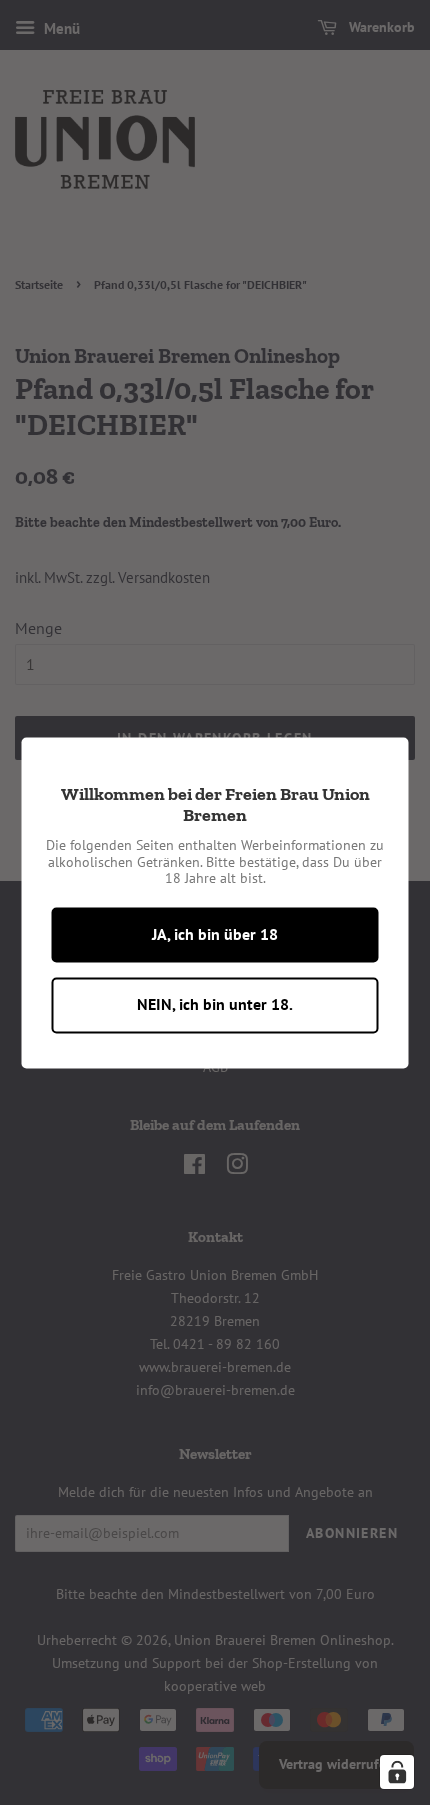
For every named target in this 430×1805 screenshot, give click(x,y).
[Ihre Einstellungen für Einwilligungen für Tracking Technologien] (397, 1772)
